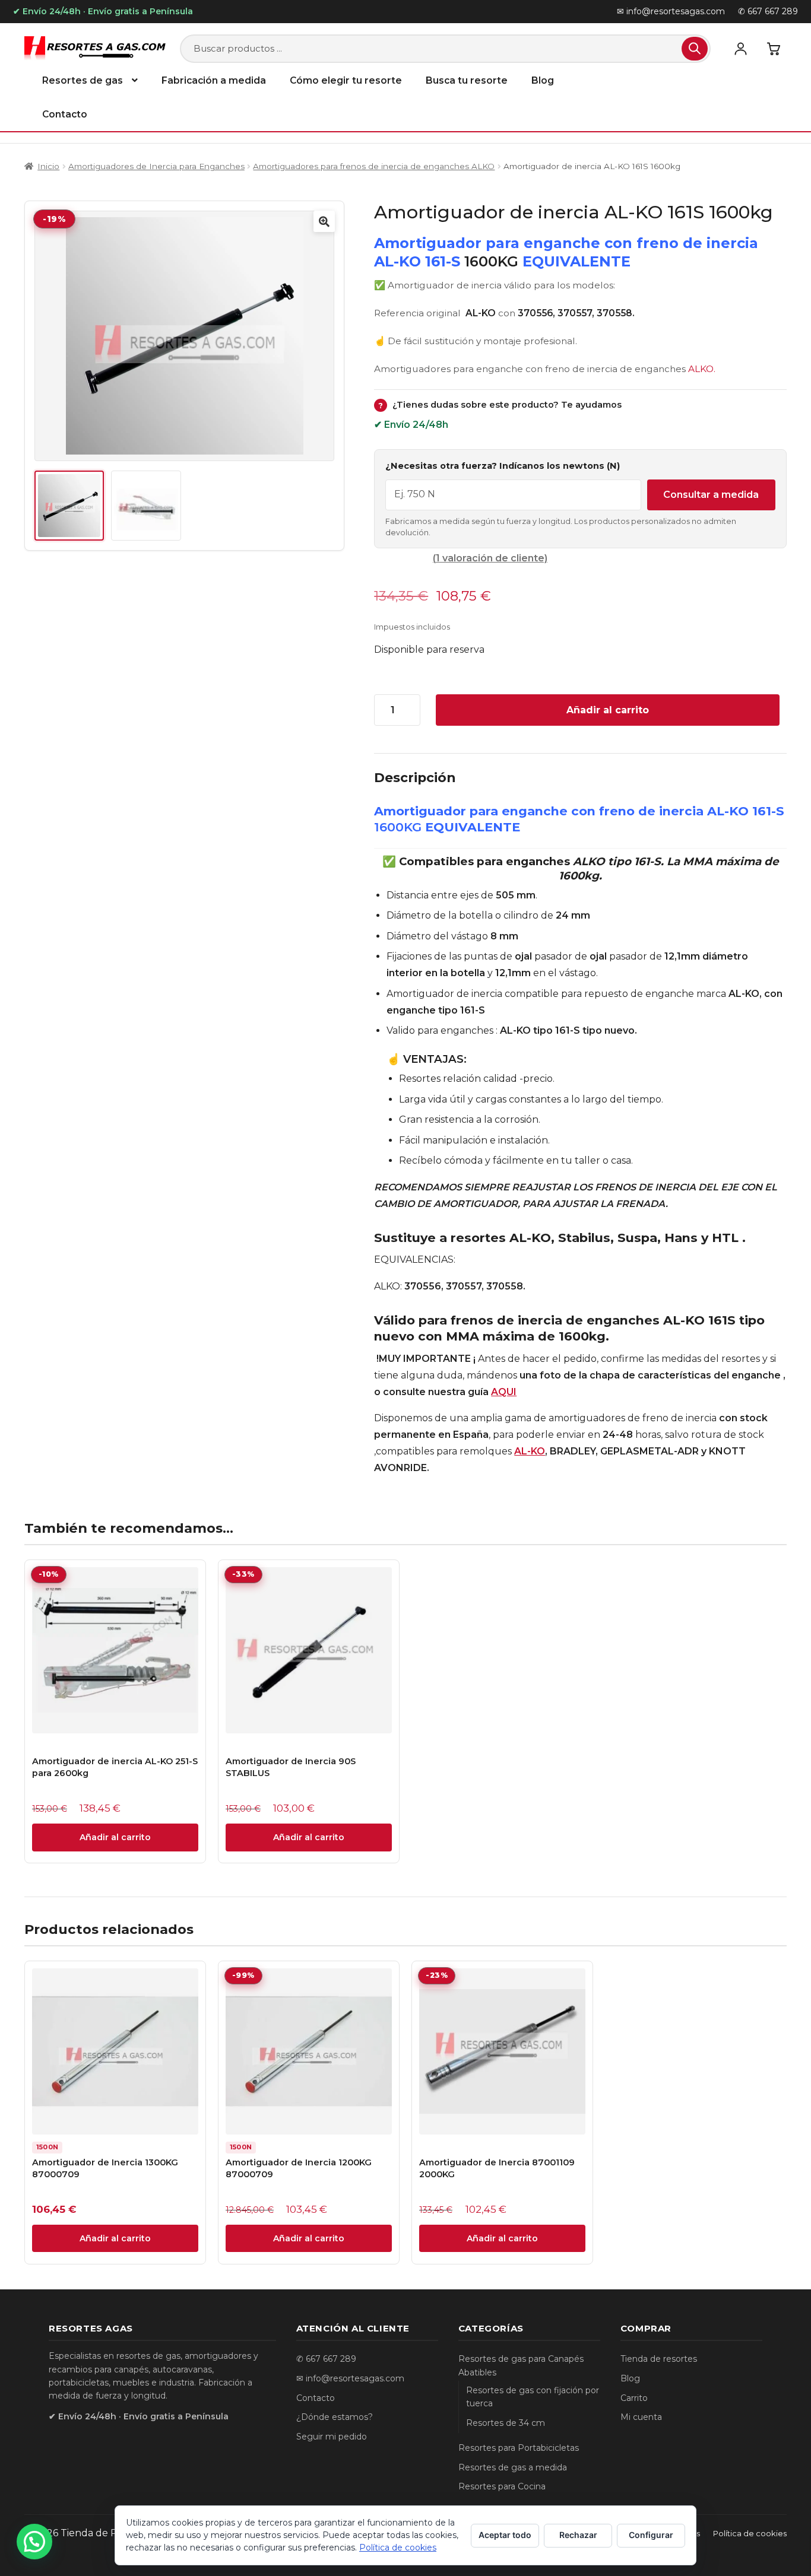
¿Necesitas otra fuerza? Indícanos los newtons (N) (503, 466)
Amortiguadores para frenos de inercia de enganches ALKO (374, 166)
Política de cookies (750, 2533)
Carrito (634, 2398)
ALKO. (702, 369)
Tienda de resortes (659, 2359)
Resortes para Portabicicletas (519, 2448)
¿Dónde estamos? (335, 2417)
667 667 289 (331, 2359)
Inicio (48, 166)
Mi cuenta (641, 2417)
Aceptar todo (505, 2535)
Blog (543, 80)
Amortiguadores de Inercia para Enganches (156, 166)
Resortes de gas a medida (513, 2467)
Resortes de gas (83, 80)
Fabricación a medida (214, 80)
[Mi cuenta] (740, 49)
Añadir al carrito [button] (115, 1837)
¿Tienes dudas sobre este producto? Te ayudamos (500, 405)
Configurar (651, 2535)
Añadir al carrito (608, 710)
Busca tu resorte (467, 80)
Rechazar (578, 2535)
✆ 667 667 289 (768, 11)
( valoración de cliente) (490, 558)
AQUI (504, 1392)
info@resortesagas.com (355, 2378)
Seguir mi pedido (332, 2437)
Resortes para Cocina (502, 2486)
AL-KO (530, 1451)
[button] (324, 221)
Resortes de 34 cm (506, 2423)
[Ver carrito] (774, 49)
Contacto (65, 114)
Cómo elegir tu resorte (346, 80)
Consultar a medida (711, 495)
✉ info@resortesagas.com (671, 11)
